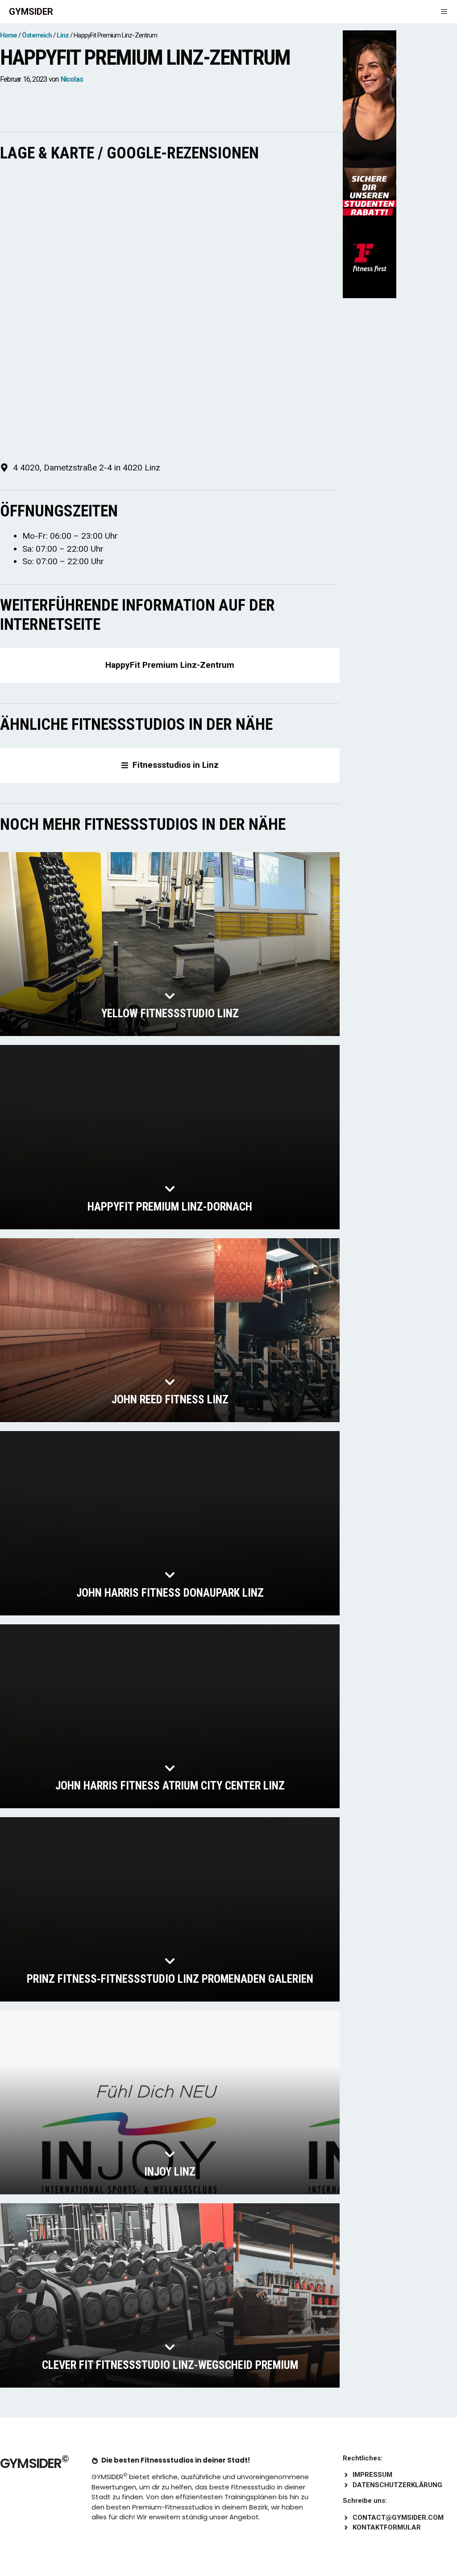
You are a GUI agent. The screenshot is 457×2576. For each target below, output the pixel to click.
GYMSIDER (31, 12)
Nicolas (72, 79)
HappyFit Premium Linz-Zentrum (170, 665)
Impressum (372, 2475)
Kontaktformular (387, 2527)
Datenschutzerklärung (397, 2485)
